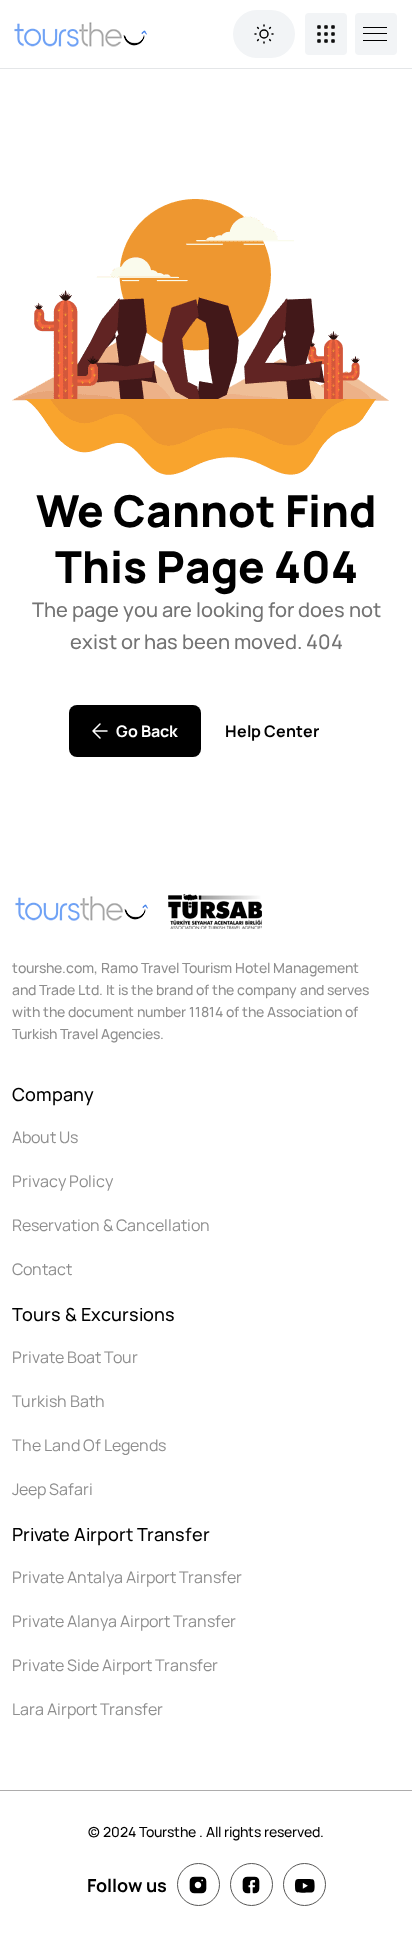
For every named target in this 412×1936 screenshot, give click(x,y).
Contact (42, 1269)
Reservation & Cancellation (111, 1225)
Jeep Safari (52, 1489)
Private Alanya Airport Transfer (124, 1621)
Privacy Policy (62, 1181)
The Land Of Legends (89, 1445)
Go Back (147, 731)
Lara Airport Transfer (87, 1709)
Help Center (272, 731)
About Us (45, 1137)
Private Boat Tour (75, 1357)
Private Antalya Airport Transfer (127, 1577)
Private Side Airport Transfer (115, 1665)
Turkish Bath (58, 1401)
